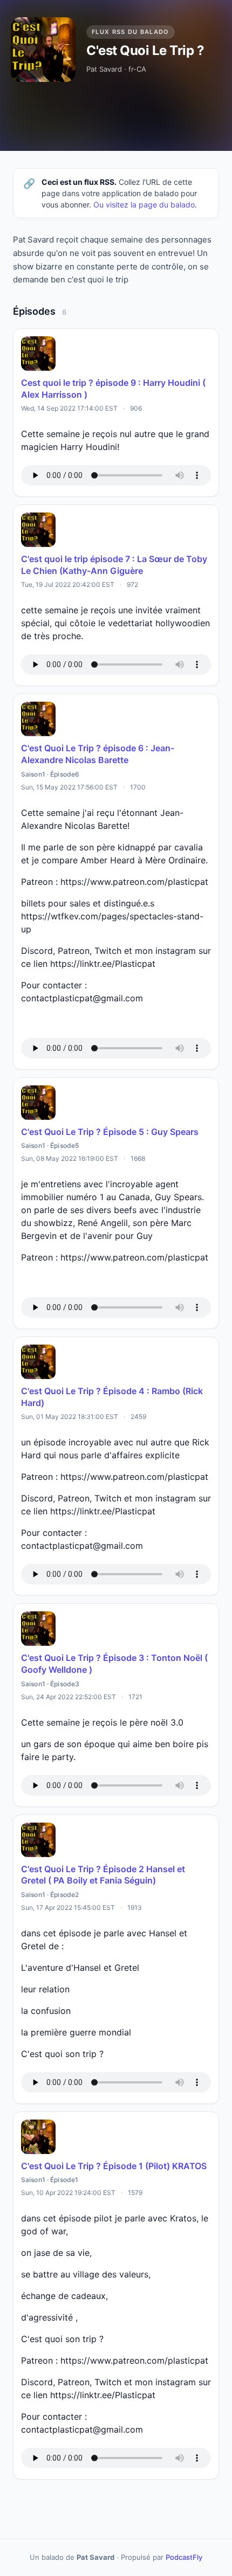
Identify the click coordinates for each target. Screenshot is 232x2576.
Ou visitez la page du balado (144, 205)
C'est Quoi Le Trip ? (145, 50)
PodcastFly (184, 2557)
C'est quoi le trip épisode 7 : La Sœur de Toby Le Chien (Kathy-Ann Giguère (114, 565)
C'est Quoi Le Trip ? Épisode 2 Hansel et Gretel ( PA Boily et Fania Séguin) (103, 1875)
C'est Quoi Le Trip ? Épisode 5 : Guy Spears (110, 1132)
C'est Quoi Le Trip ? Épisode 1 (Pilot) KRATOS (114, 2166)
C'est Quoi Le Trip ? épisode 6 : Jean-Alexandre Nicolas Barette (98, 754)
